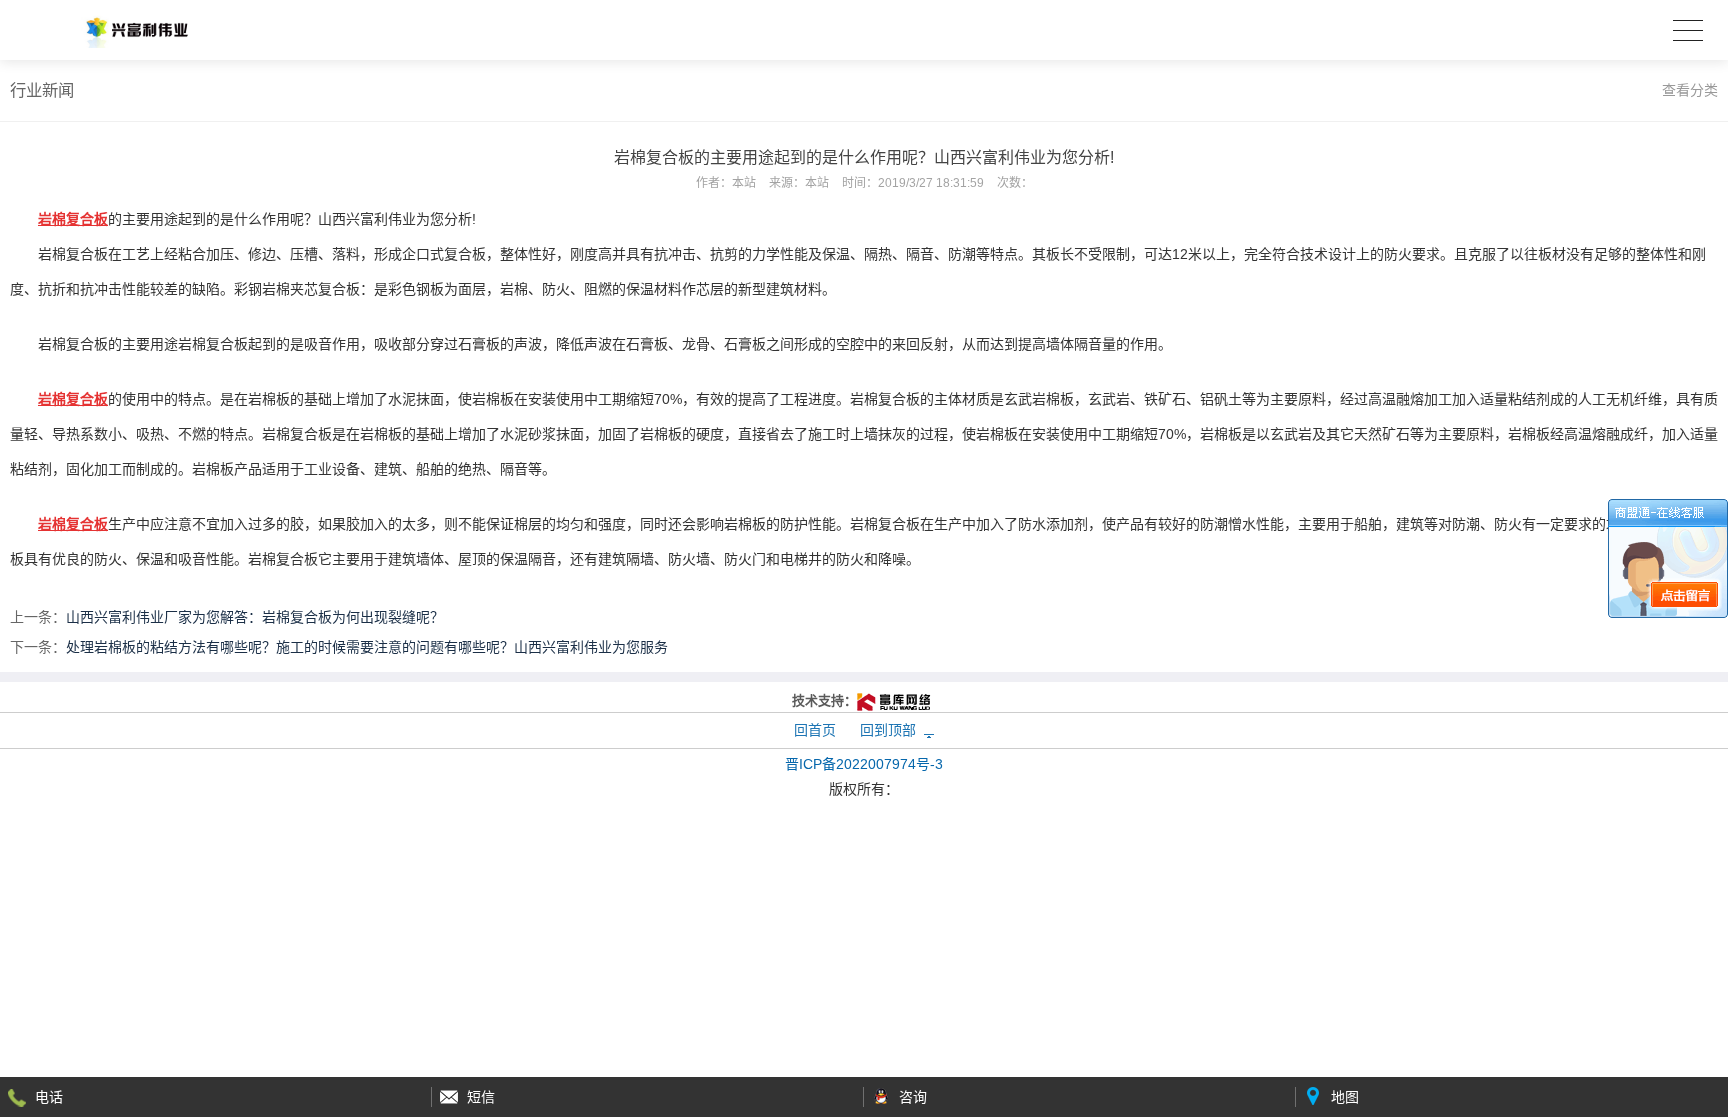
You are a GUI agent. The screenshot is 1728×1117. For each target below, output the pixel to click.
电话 (49, 1097)
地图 (1345, 1097)
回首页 (815, 730)
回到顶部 (888, 730)
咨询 (913, 1097)
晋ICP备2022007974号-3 (864, 764)
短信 (481, 1097)
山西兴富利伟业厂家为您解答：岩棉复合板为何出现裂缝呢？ (255, 617)
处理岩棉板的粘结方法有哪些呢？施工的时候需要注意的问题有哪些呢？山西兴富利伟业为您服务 (367, 647)
